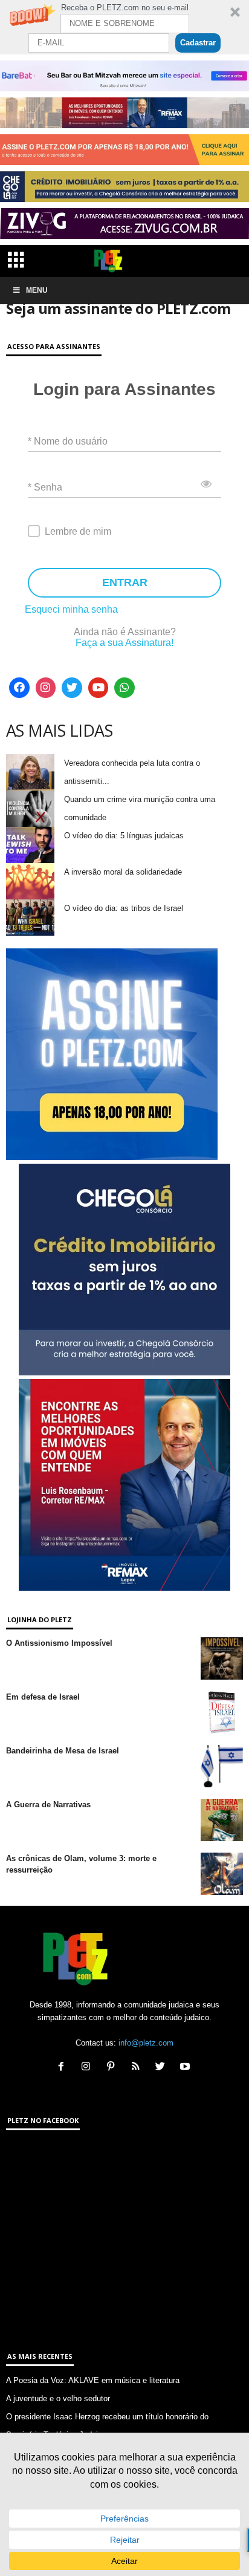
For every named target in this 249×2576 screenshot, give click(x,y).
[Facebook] (19, 688)
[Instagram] (46, 688)
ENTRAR (125, 582)
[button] (124, 27)
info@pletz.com (146, 2043)
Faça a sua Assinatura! (124, 643)
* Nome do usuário (68, 441)
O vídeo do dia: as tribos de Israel (124, 908)
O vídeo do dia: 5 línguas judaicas (124, 836)
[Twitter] (72, 688)
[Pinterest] (113, 2068)
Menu (37, 290)
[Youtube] (99, 688)
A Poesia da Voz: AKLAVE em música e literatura (93, 2380)
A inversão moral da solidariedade (123, 872)
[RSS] (138, 2068)
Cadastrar (198, 43)
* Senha (45, 487)
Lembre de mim (78, 531)
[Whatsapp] (124, 688)
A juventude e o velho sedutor (58, 2398)
